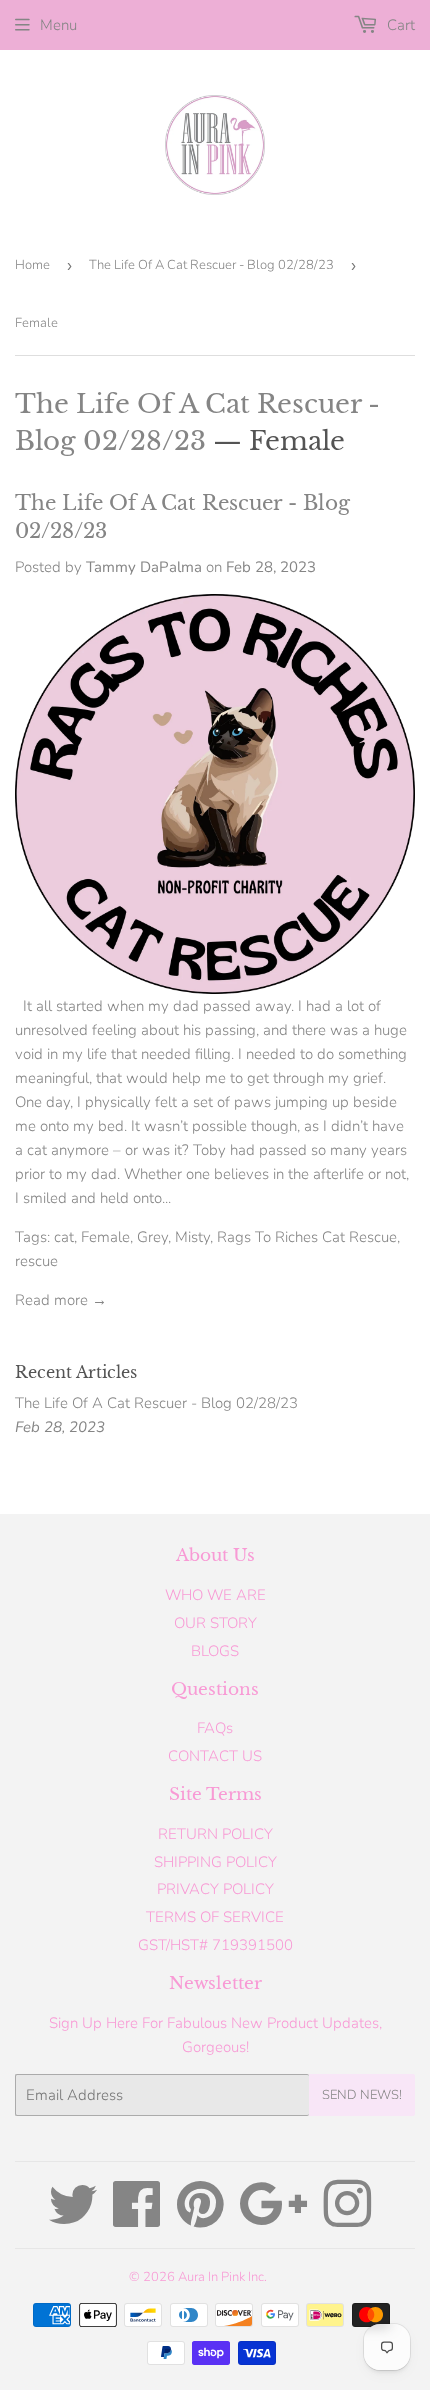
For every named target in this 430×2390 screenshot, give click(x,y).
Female (105, 1237)
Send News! (362, 2095)
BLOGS (215, 1651)
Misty (192, 1237)
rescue (36, 1261)
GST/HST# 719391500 (215, 1945)
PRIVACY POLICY (215, 1889)
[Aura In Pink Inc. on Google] (273, 2219)
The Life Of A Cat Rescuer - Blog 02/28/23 (211, 265)
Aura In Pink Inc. (222, 2277)
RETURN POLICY (215, 1834)
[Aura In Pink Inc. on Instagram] (347, 2219)
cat (64, 1237)
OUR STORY (215, 1623)
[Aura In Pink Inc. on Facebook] (137, 2219)
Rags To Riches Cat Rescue (307, 1237)
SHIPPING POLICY (215, 1862)
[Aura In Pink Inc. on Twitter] (73, 2219)
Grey (152, 1237)
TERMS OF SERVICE (215, 1917)
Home (32, 265)
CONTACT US (215, 1756)
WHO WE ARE (215, 1595)
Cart (399, 25)
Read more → (61, 1300)
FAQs (215, 1728)
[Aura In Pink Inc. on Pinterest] (200, 2219)
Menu (58, 25)
